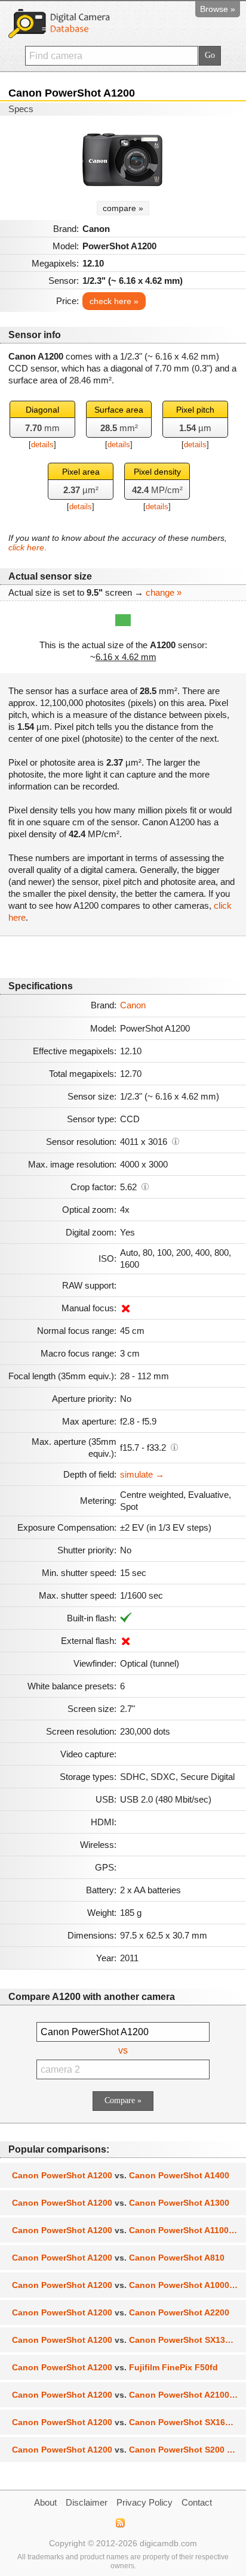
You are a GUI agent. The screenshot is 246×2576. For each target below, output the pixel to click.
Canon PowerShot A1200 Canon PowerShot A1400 (121, 2175)
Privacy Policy (144, 2502)
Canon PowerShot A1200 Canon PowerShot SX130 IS (126, 2340)
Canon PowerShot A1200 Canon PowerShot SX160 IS (126, 2422)
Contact (197, 2502)
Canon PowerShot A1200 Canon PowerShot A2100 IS (126, 2395)
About (45, 2502)
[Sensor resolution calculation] (176, 1141)
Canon (133, 1005)
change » (164, 592)
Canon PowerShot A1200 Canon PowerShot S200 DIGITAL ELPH (129, 2450)
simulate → (142, 1474)
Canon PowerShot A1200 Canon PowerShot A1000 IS (126, 2285)
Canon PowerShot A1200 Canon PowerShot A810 (118, 2258)
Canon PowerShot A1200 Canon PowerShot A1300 (121, 2203)
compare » (123, 208)
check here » (114, 301)
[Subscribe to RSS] (120, 2523)
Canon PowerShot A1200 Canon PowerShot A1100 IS (125, 2230)
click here (26, 547)
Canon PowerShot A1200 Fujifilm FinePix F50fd (115, 2367)
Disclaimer (87, 2502)
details (42, 445)
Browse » (218, 9)
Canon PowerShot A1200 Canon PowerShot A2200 (121, 2312)
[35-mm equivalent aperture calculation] (174, 1447)
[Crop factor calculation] (145, 1186)
